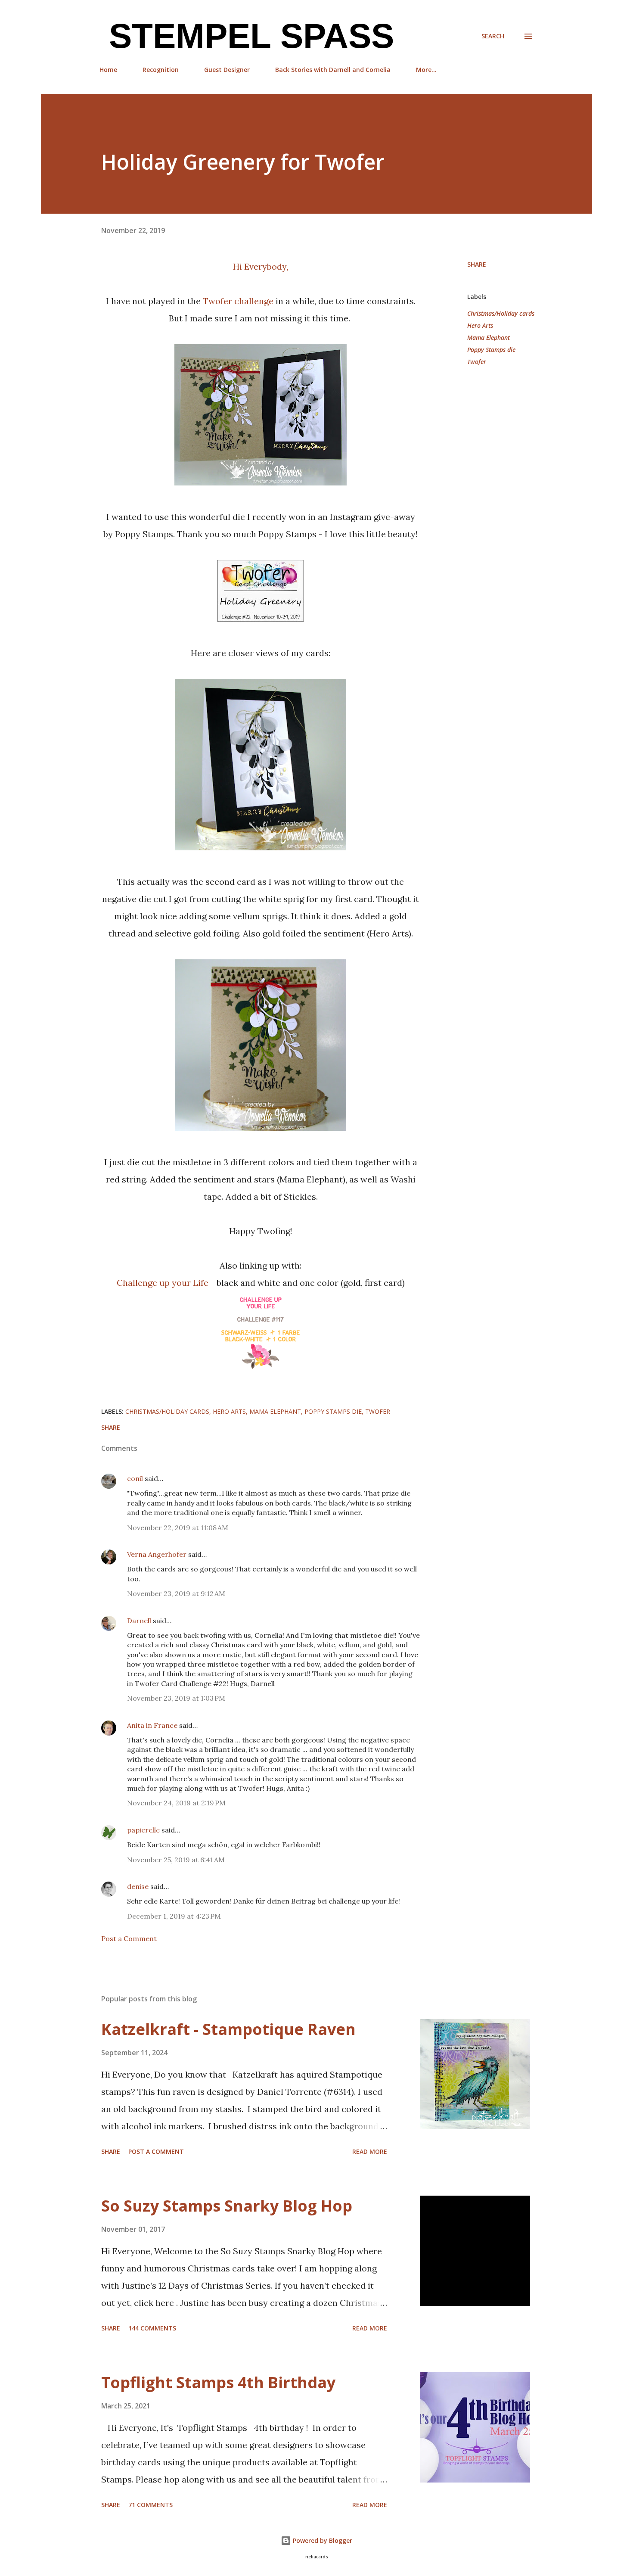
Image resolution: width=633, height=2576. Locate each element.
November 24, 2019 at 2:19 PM (176, 1803)
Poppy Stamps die (491, 350)
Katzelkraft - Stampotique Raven (228, 2029)
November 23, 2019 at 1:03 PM (176, 1698)
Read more (370, 2151)
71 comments (150, 2505)
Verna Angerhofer (157, 1554)
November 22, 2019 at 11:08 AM (178, 1528)
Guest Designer (227, 70)
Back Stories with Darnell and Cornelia (333, 70)
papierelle (143, 1830)
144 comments (152, 2328)
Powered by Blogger (322, 2540)
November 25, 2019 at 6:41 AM (176, 1860)
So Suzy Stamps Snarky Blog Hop (227, 2206)
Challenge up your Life (164, 1283)
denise (138, 1886)
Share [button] (477, 264)
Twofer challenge (238, 301)
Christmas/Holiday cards (501, 313)
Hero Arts (480, 325)
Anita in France (152, 1725)
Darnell (139, 1621)
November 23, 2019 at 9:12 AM (176, 1593)
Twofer (477, 362)
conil (135, 1478)
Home (108, 70)
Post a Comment (129, 1938)
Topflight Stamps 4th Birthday (218, 2382)
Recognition (161, 70)
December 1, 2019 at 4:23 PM (174, 1916)
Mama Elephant (489, 338)
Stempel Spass (247, 36)
